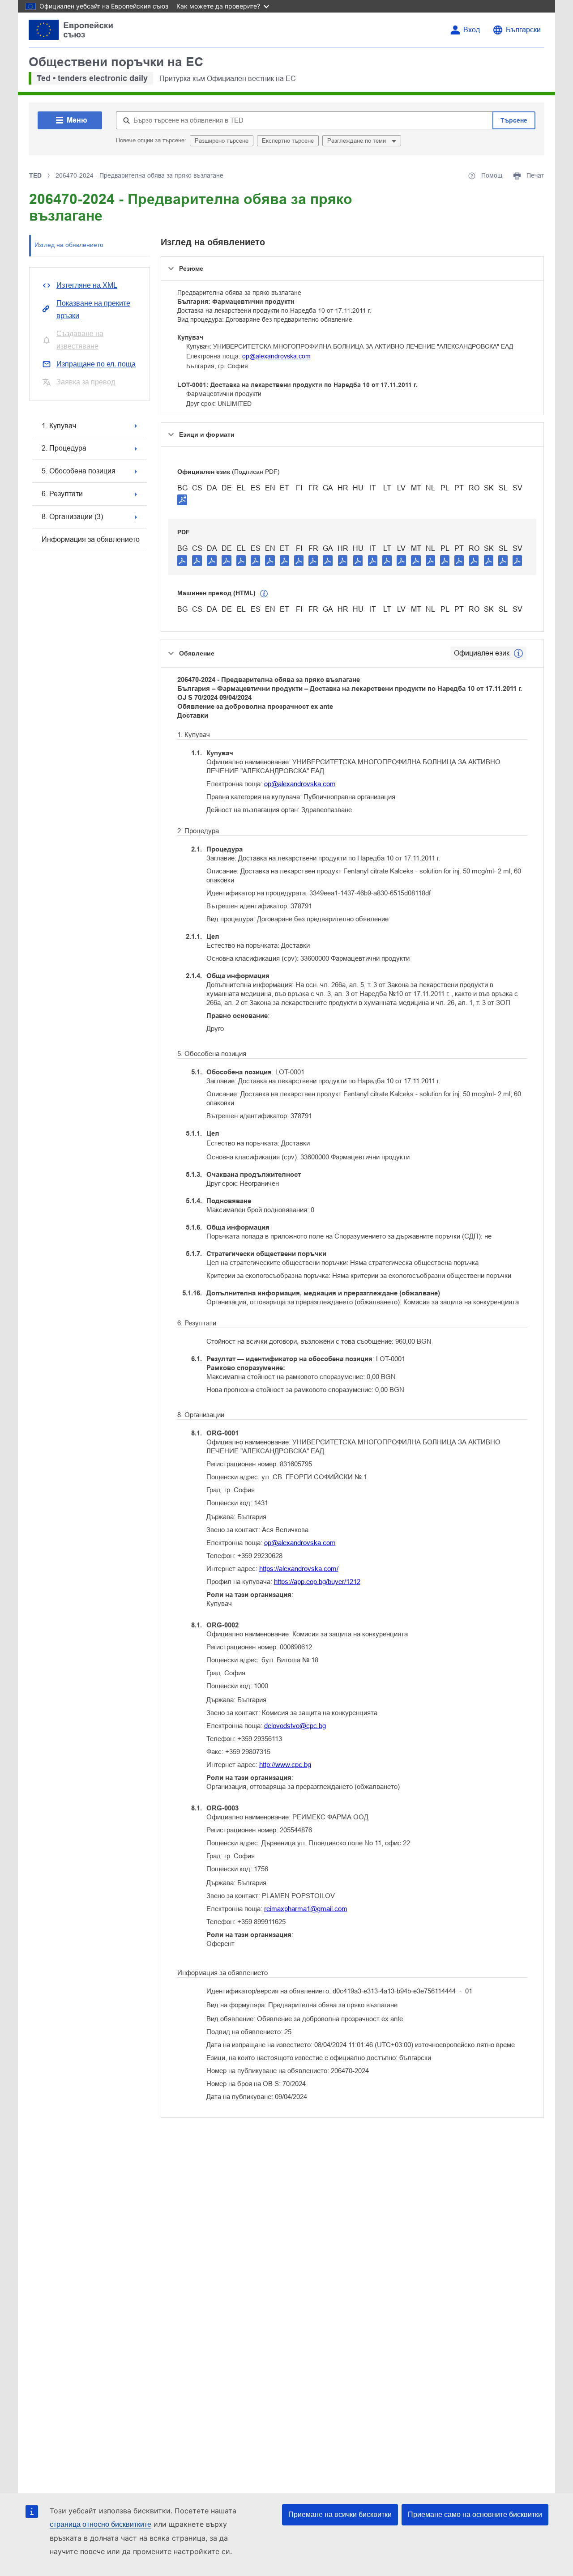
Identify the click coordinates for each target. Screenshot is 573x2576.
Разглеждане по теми (357, 141)
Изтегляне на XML (87, 285)
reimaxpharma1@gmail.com (306, 1909)
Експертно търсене (288, 141)
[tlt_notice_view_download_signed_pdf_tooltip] (182, 499)
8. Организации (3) (72, 517)
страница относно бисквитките (100, 2524)
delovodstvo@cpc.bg (295, 1726)
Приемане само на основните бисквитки (475, 2514)
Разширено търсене (222, 141)
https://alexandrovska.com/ (299, 1569)
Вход (472, 30)
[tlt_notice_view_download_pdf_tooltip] (182, 560)
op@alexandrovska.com (276, 356)
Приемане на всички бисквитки (340, 2514)
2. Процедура (64, 448)
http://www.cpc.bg (285, 1765)
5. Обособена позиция (79, 471)
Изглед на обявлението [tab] (69, 245)
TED (35, 175)
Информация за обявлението (91, 539)
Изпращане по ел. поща (96, 364)
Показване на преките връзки (93, 309)
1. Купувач (59, 426)
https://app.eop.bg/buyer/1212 (317, 1582)
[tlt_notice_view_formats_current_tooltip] (518, 653)
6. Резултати (62, 494)
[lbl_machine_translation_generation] (264, 594)
